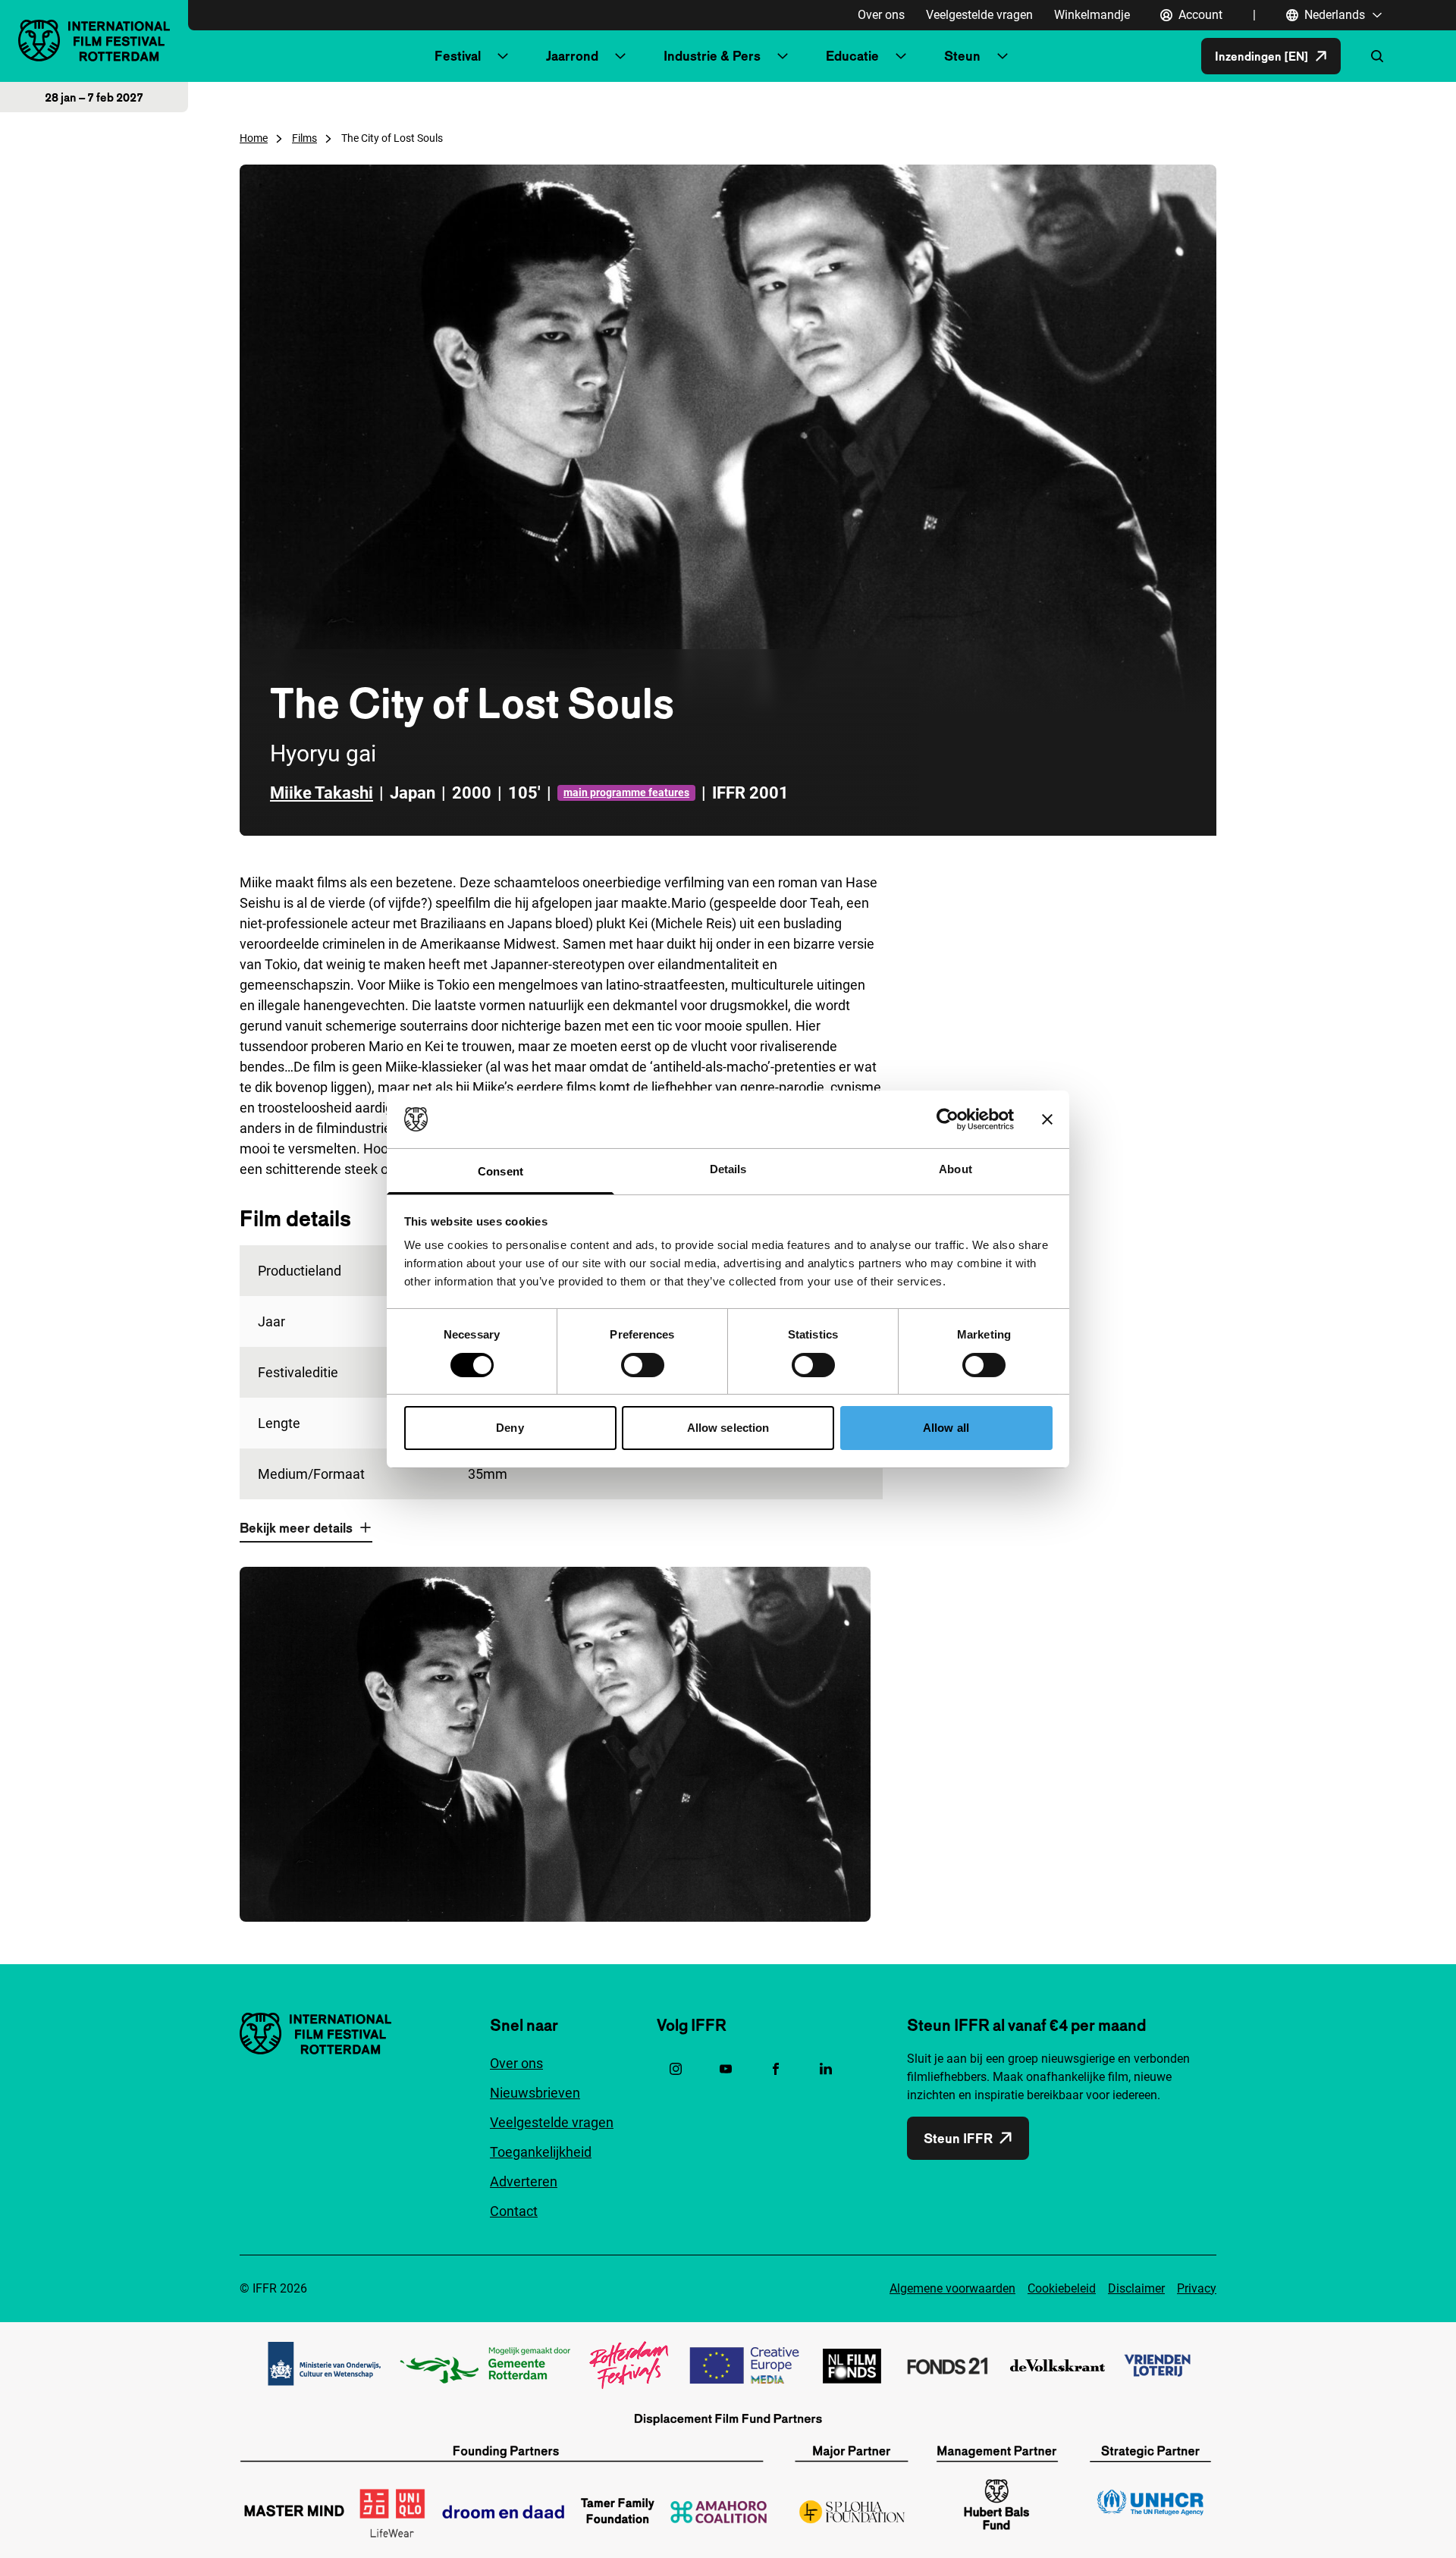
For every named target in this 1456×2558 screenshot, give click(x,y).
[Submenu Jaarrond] (620, 56)
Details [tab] (728, 1169)
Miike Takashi (322, 793)
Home (254, 138)
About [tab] (955, 1169)
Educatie (852, 56)
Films (304, 138)
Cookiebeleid (1062, 2288)
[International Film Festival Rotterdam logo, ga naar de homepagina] (94, 41)
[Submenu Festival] (503, 56)
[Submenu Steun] (1003, 56)
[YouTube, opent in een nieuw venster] (726, 2069)
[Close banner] (1047, 1119)
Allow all (946, 1428)
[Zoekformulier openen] (1377, 56)
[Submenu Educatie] (901, 56)
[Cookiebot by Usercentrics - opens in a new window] (948, 1119)
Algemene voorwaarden (952, 2288)
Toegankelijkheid (541, 2152)
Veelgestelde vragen (979, 15)
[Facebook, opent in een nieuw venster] (776, 2069)
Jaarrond (572, 56)
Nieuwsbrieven (535, 2093)
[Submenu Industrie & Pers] (783, 56)
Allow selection (728, 1428)
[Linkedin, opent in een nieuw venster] (826, 2069)
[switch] (643, 1365)
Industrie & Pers (712, 56)
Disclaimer (1136, 2288)
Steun (962, 56)
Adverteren (524, 2181)
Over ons (881, 15)
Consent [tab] (500, 1171)
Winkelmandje (1092, 15)
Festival (458, 56)
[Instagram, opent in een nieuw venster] (676, 2069)
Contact (514, 2211)
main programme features (626, 793)
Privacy (1197, 2288)
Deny (510, 1428)
